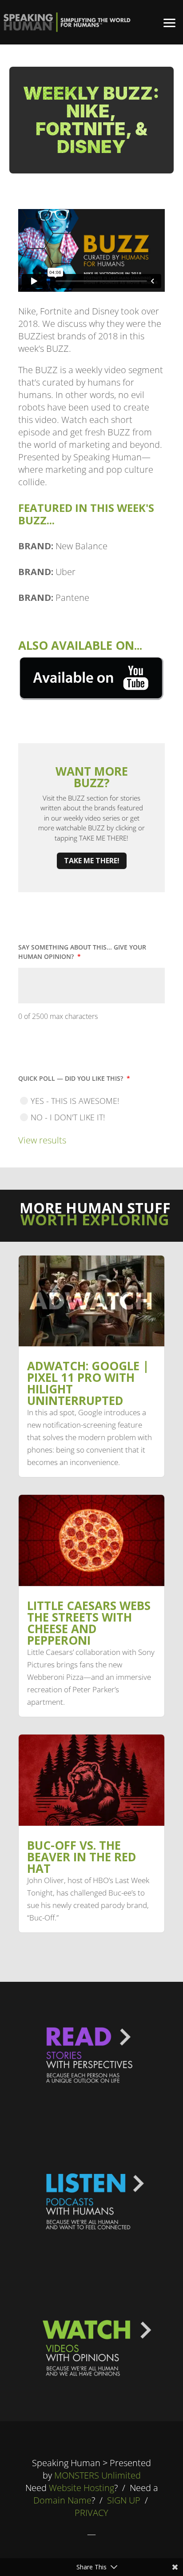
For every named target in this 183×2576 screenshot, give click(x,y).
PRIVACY (91, 2513)
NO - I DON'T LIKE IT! (68, 1117)
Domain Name (62, 2500)
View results (42, 1140)
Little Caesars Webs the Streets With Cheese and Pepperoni (89, 1623)
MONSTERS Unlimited (97, 2475)
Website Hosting (82, 2488)
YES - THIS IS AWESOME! (75, 1101)
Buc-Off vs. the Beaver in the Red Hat (82, 1857)
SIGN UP (124, 2500)
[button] (170, 22)
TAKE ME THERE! (92, 861)
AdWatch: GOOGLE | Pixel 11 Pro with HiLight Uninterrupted (88, 1383)
